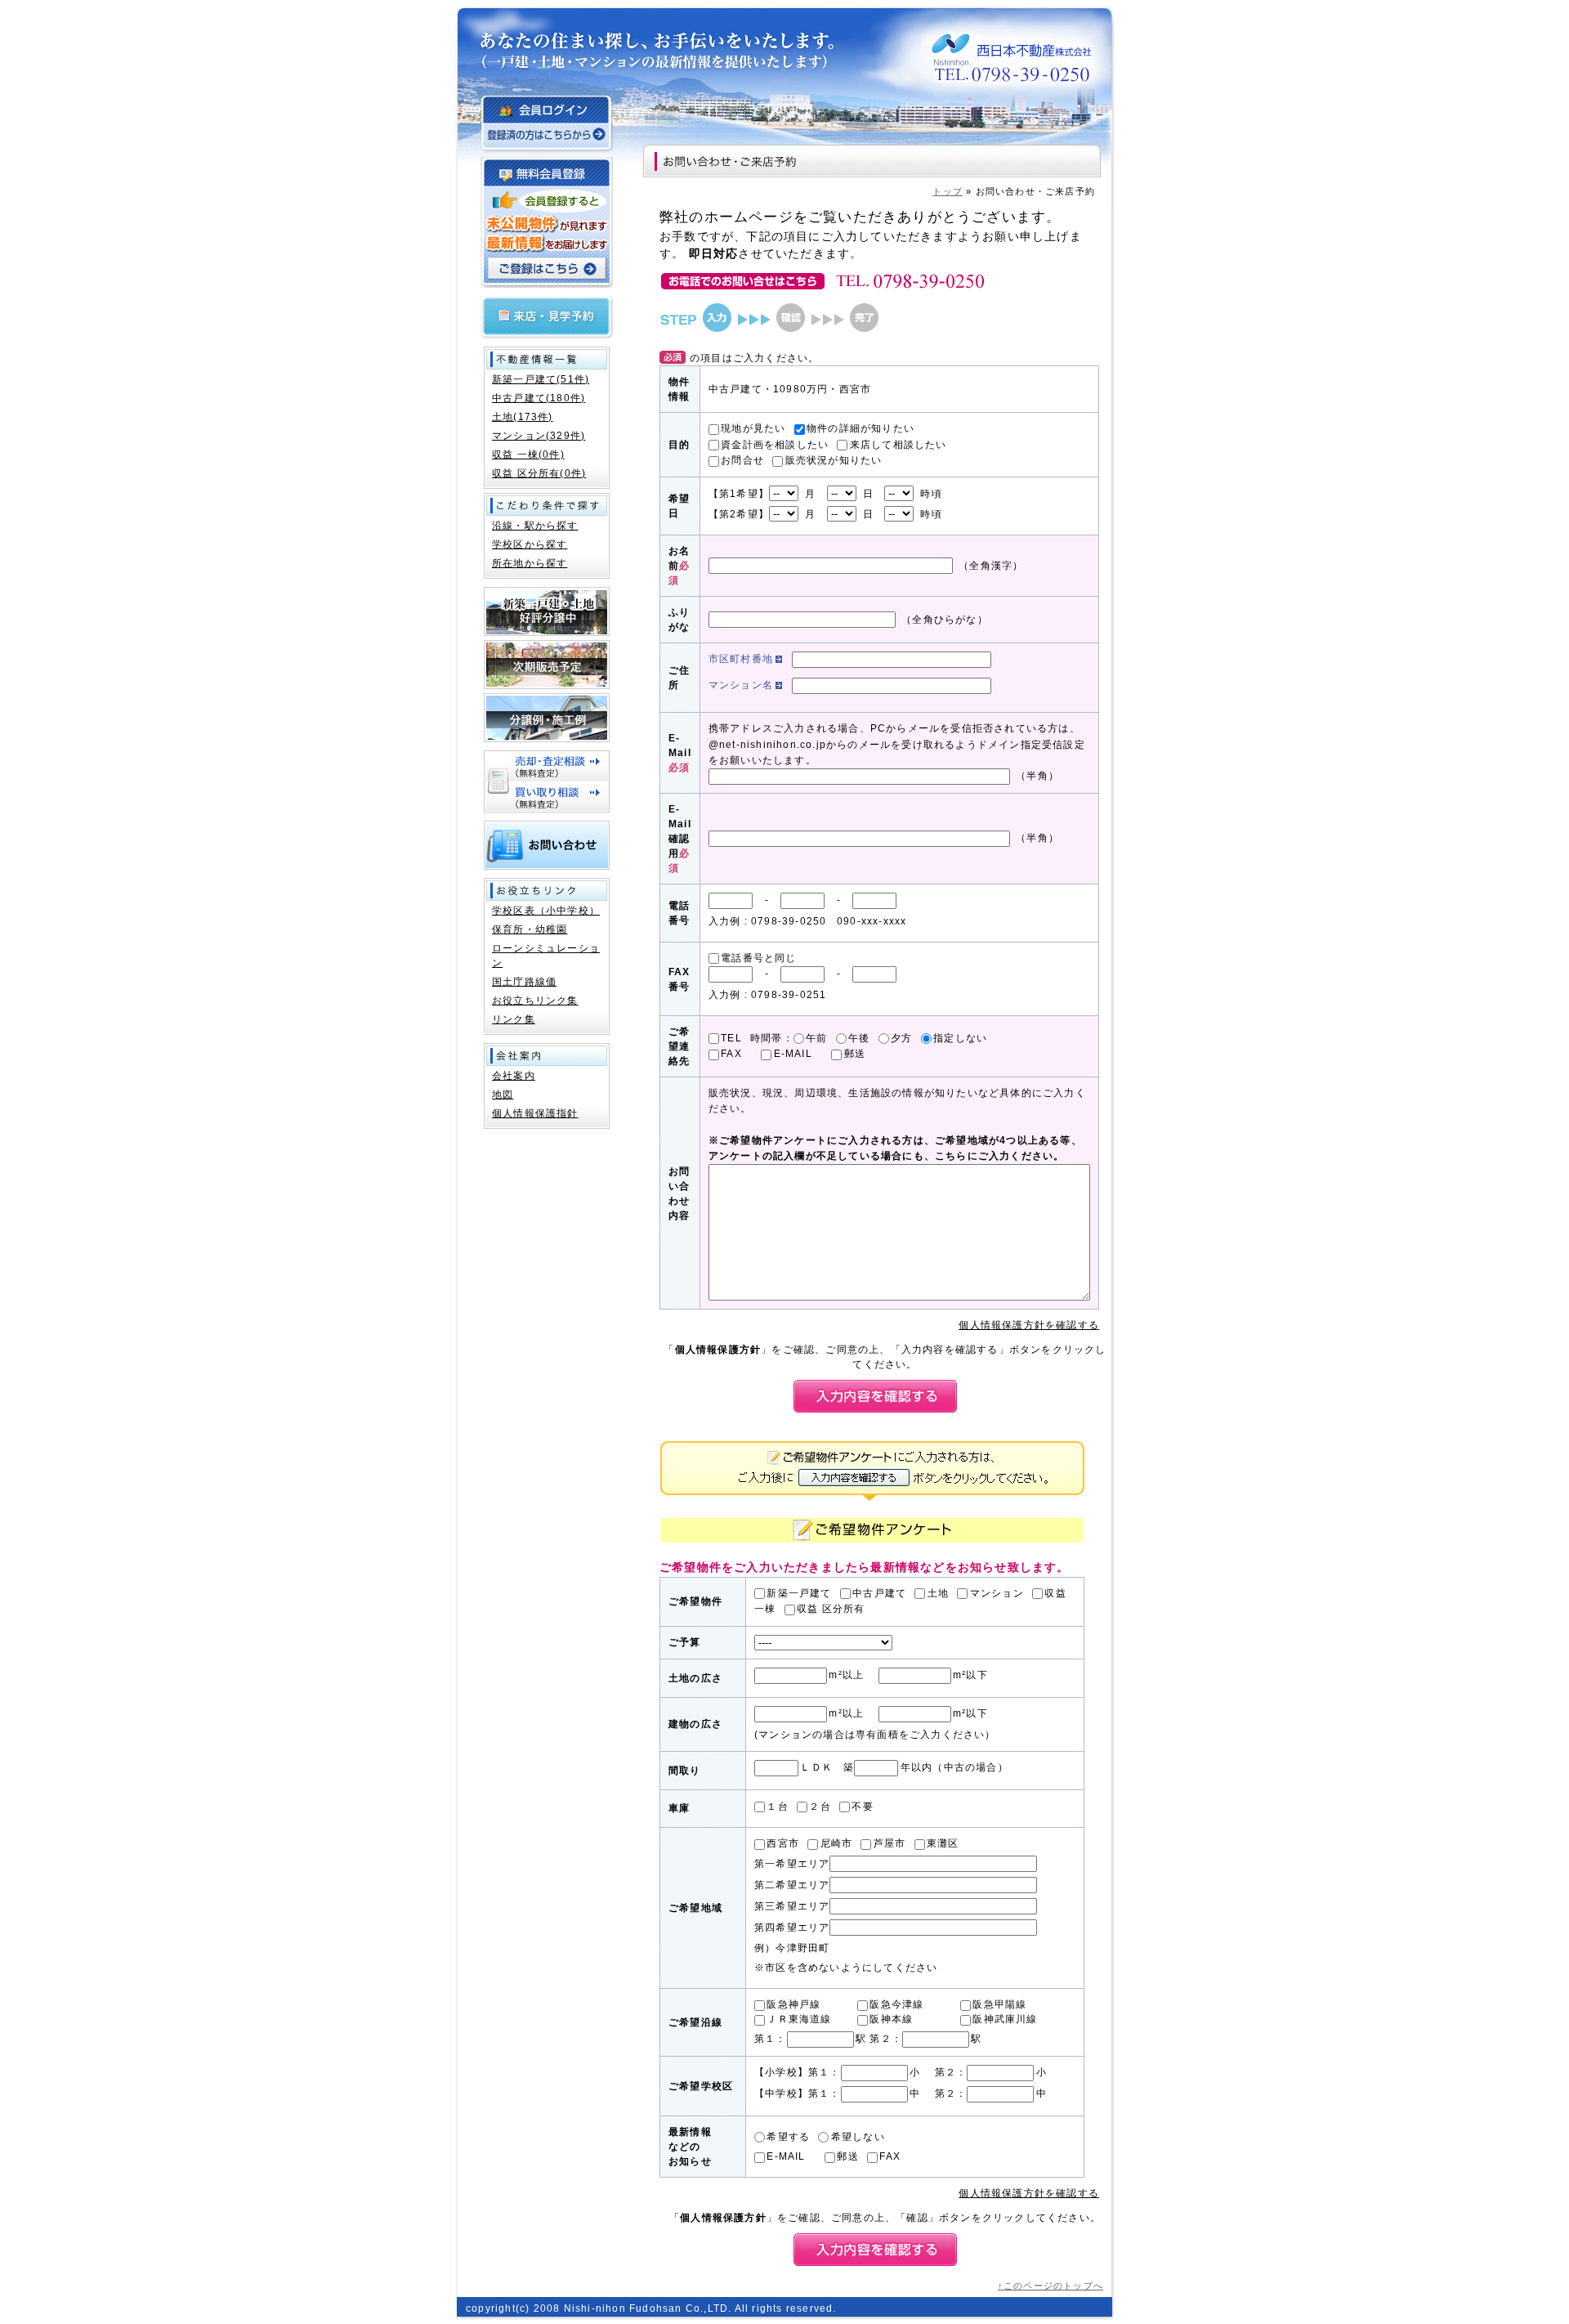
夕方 (901, 1038)
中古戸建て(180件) (539, 398)
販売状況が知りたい (834, 460)
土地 (938, 1593)
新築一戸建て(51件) (541, 379)
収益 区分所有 (831, 1609)
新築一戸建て (799, 1593)
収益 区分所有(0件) (539, 473)
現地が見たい (753, 428)
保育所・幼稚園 (530, 929)
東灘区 (943, 1843)
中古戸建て (879, 1593)
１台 (777, 1807)
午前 (816, 1038)
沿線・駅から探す (535, 526)
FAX (731, 1054)
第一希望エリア (792, 1864)
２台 (820, 1807)
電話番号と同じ (758, 958)
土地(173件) (523, 417)
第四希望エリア (792, 1928)
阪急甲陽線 (999, 2004)
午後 (859, 1038)
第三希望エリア (792, 1906)
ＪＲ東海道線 (799, 2019)
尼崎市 (836, 1843)
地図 (503, 1095)
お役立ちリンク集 (535, 1001)
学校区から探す (530, 544)
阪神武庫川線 (1005, 2019)
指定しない (960, 1038)
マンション (997, 1593)
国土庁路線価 (524, 982)
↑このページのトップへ (1050, 2286)
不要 (862, 1807)
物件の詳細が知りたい (860, 428)
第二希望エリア (792, 1885)
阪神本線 (891, 2019)
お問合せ (742, 460)
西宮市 (783, 1843)
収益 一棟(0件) (528, 455)
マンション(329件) (539, 436)
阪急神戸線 (793, 2004)
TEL (731, 1038)
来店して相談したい (898, 445)
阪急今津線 (896, 2004)
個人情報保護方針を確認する (1029, 1325)
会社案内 (514, 1076)
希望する (788, 2137)
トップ (948, 191)
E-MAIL (793, 1054)
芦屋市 (890, 1843)
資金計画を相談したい (775, 445)
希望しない (858, 2137)
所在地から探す (530, 563)
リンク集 (514, 1019)
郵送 (855, 1054)
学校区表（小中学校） (546, 911)
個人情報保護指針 (535, 1113)
